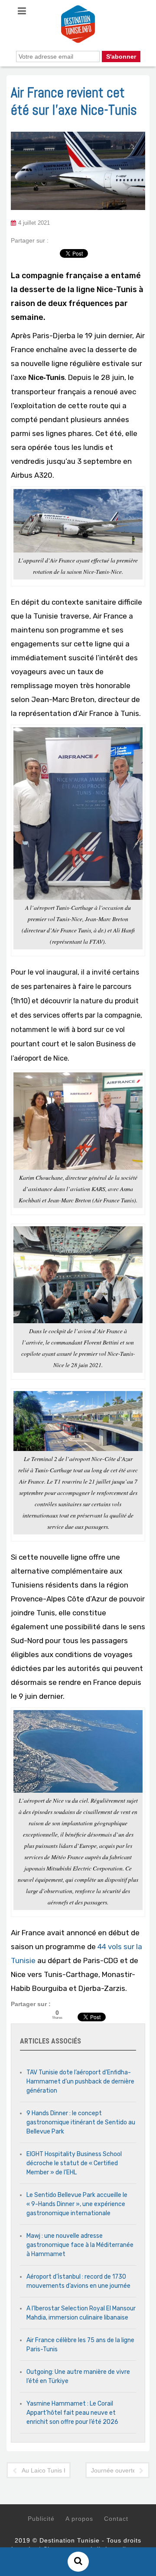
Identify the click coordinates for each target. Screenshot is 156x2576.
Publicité (41, 2519)
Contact (116, 2519)
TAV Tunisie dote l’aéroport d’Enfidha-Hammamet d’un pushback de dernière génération (80, 2082)
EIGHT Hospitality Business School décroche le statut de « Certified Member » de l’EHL (74, 2163)
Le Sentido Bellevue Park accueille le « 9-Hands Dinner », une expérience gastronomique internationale (77, 2204)
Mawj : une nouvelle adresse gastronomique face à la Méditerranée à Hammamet (80, 2245)
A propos (79, 2519)
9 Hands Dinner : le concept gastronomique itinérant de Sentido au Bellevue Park (81, 2122)
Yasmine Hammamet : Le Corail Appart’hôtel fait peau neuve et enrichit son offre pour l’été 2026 (72, 2413)
